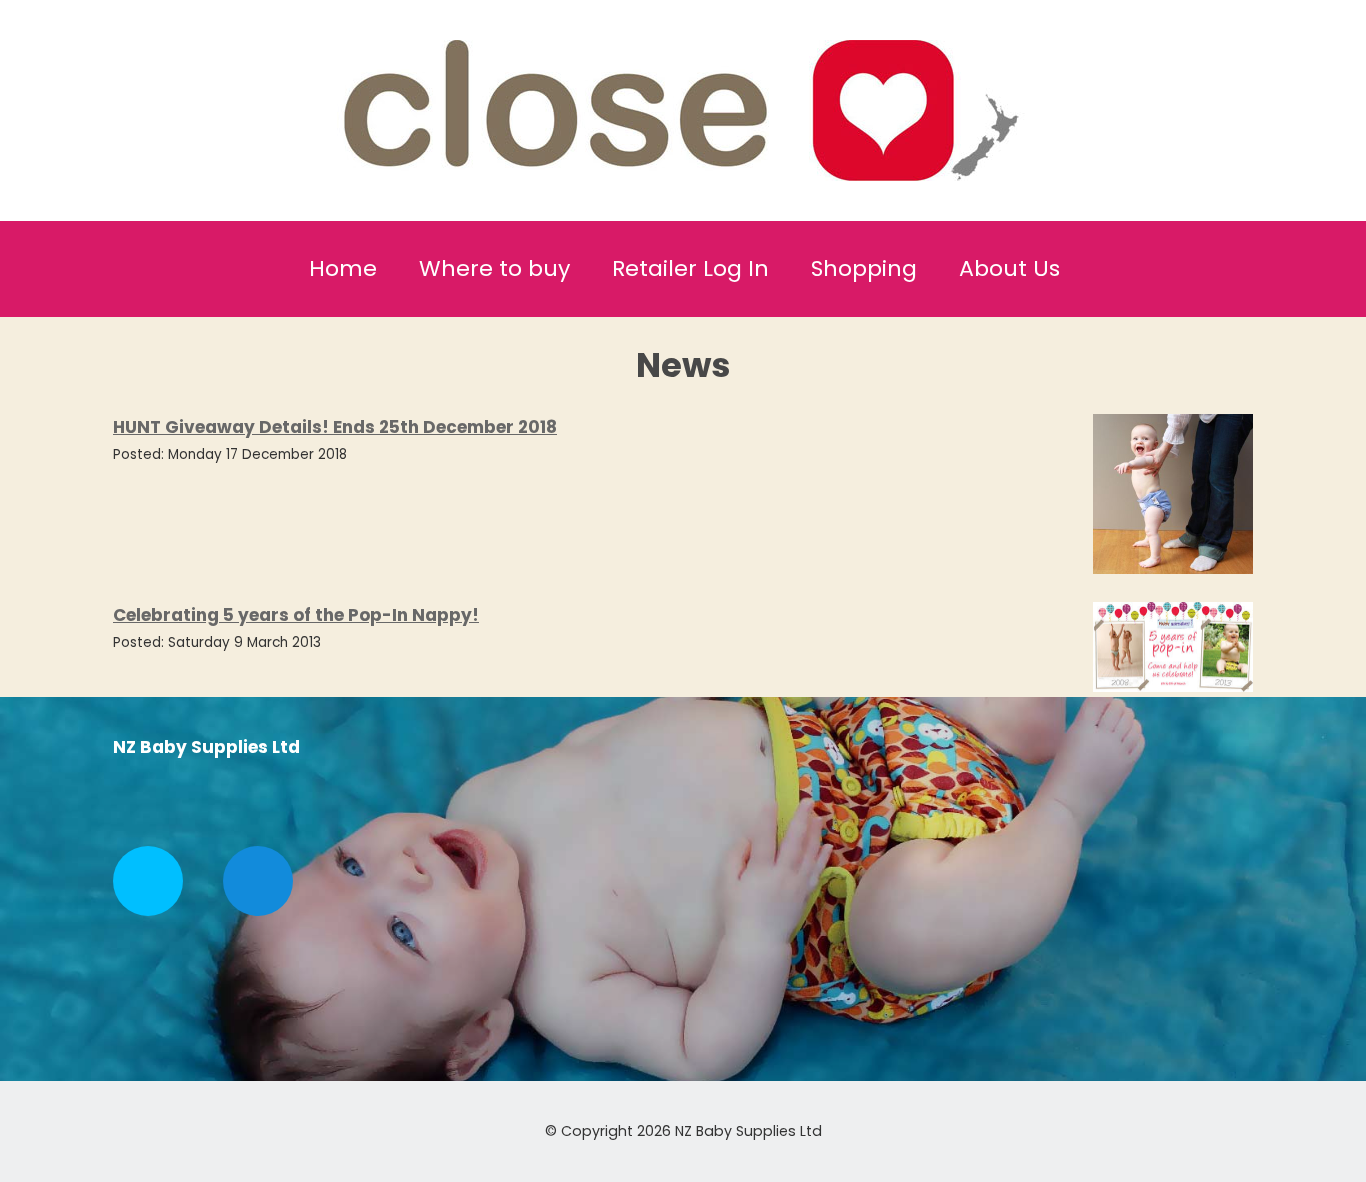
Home (343, 268)
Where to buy (494, 268)
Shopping (864, 268)
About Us (1009, 268)
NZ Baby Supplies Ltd (748, 1131)
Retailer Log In (690, 268)
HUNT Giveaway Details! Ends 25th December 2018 (335, 427)
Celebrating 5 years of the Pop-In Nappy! (296, 615)
